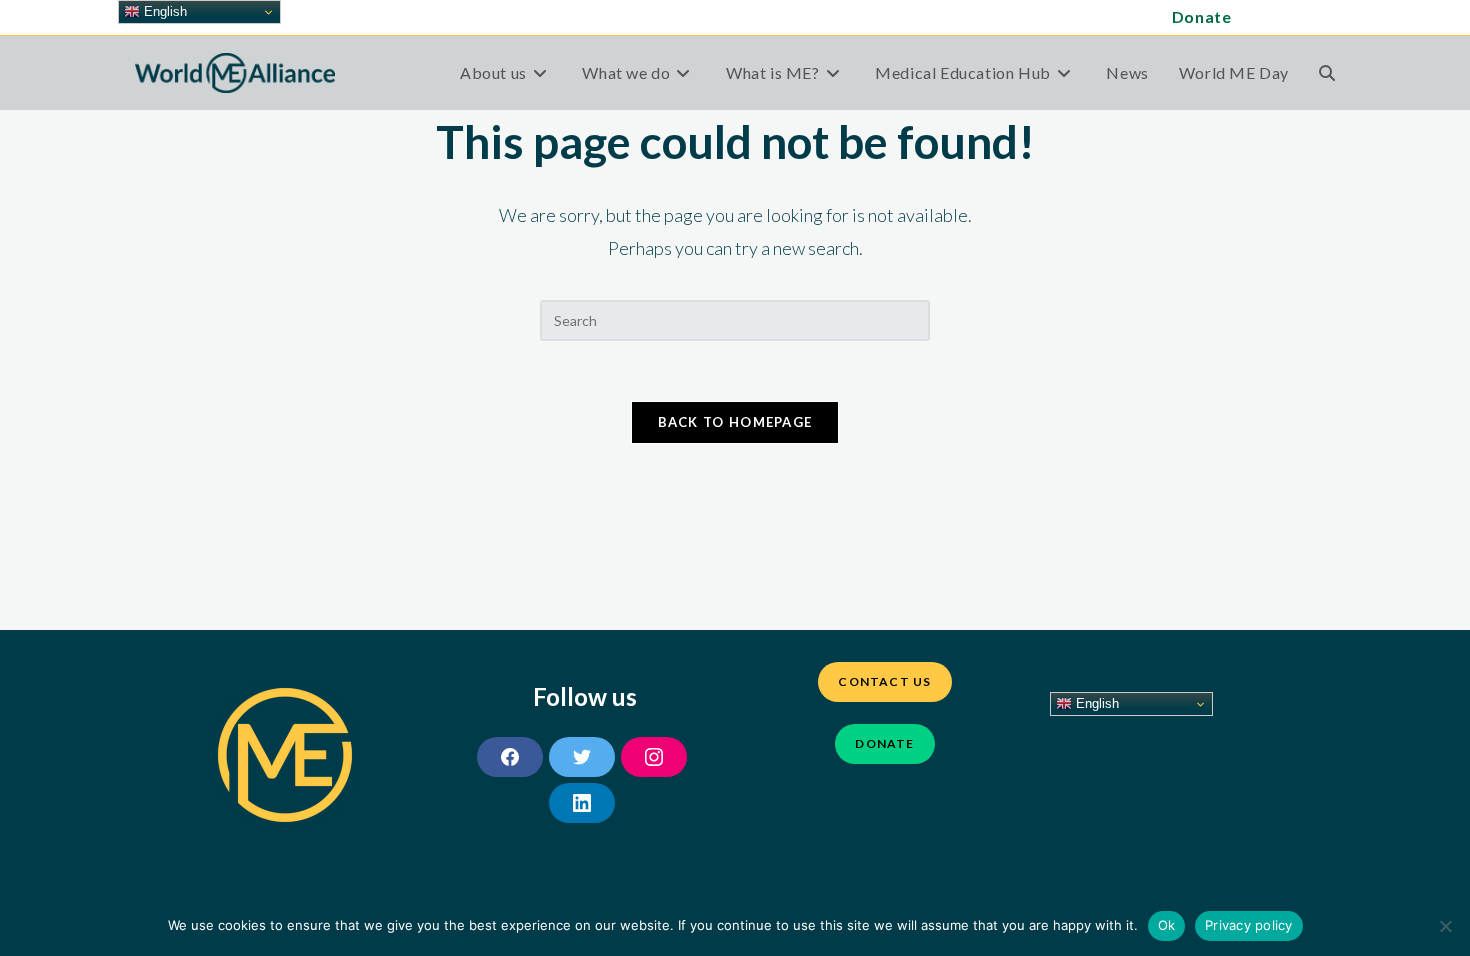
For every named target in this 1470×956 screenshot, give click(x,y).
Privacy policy (1249, 925)
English (1095, 703)
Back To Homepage (735, 422)
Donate (1202, 17)
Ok (1167, 925)
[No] (1445, 926)
